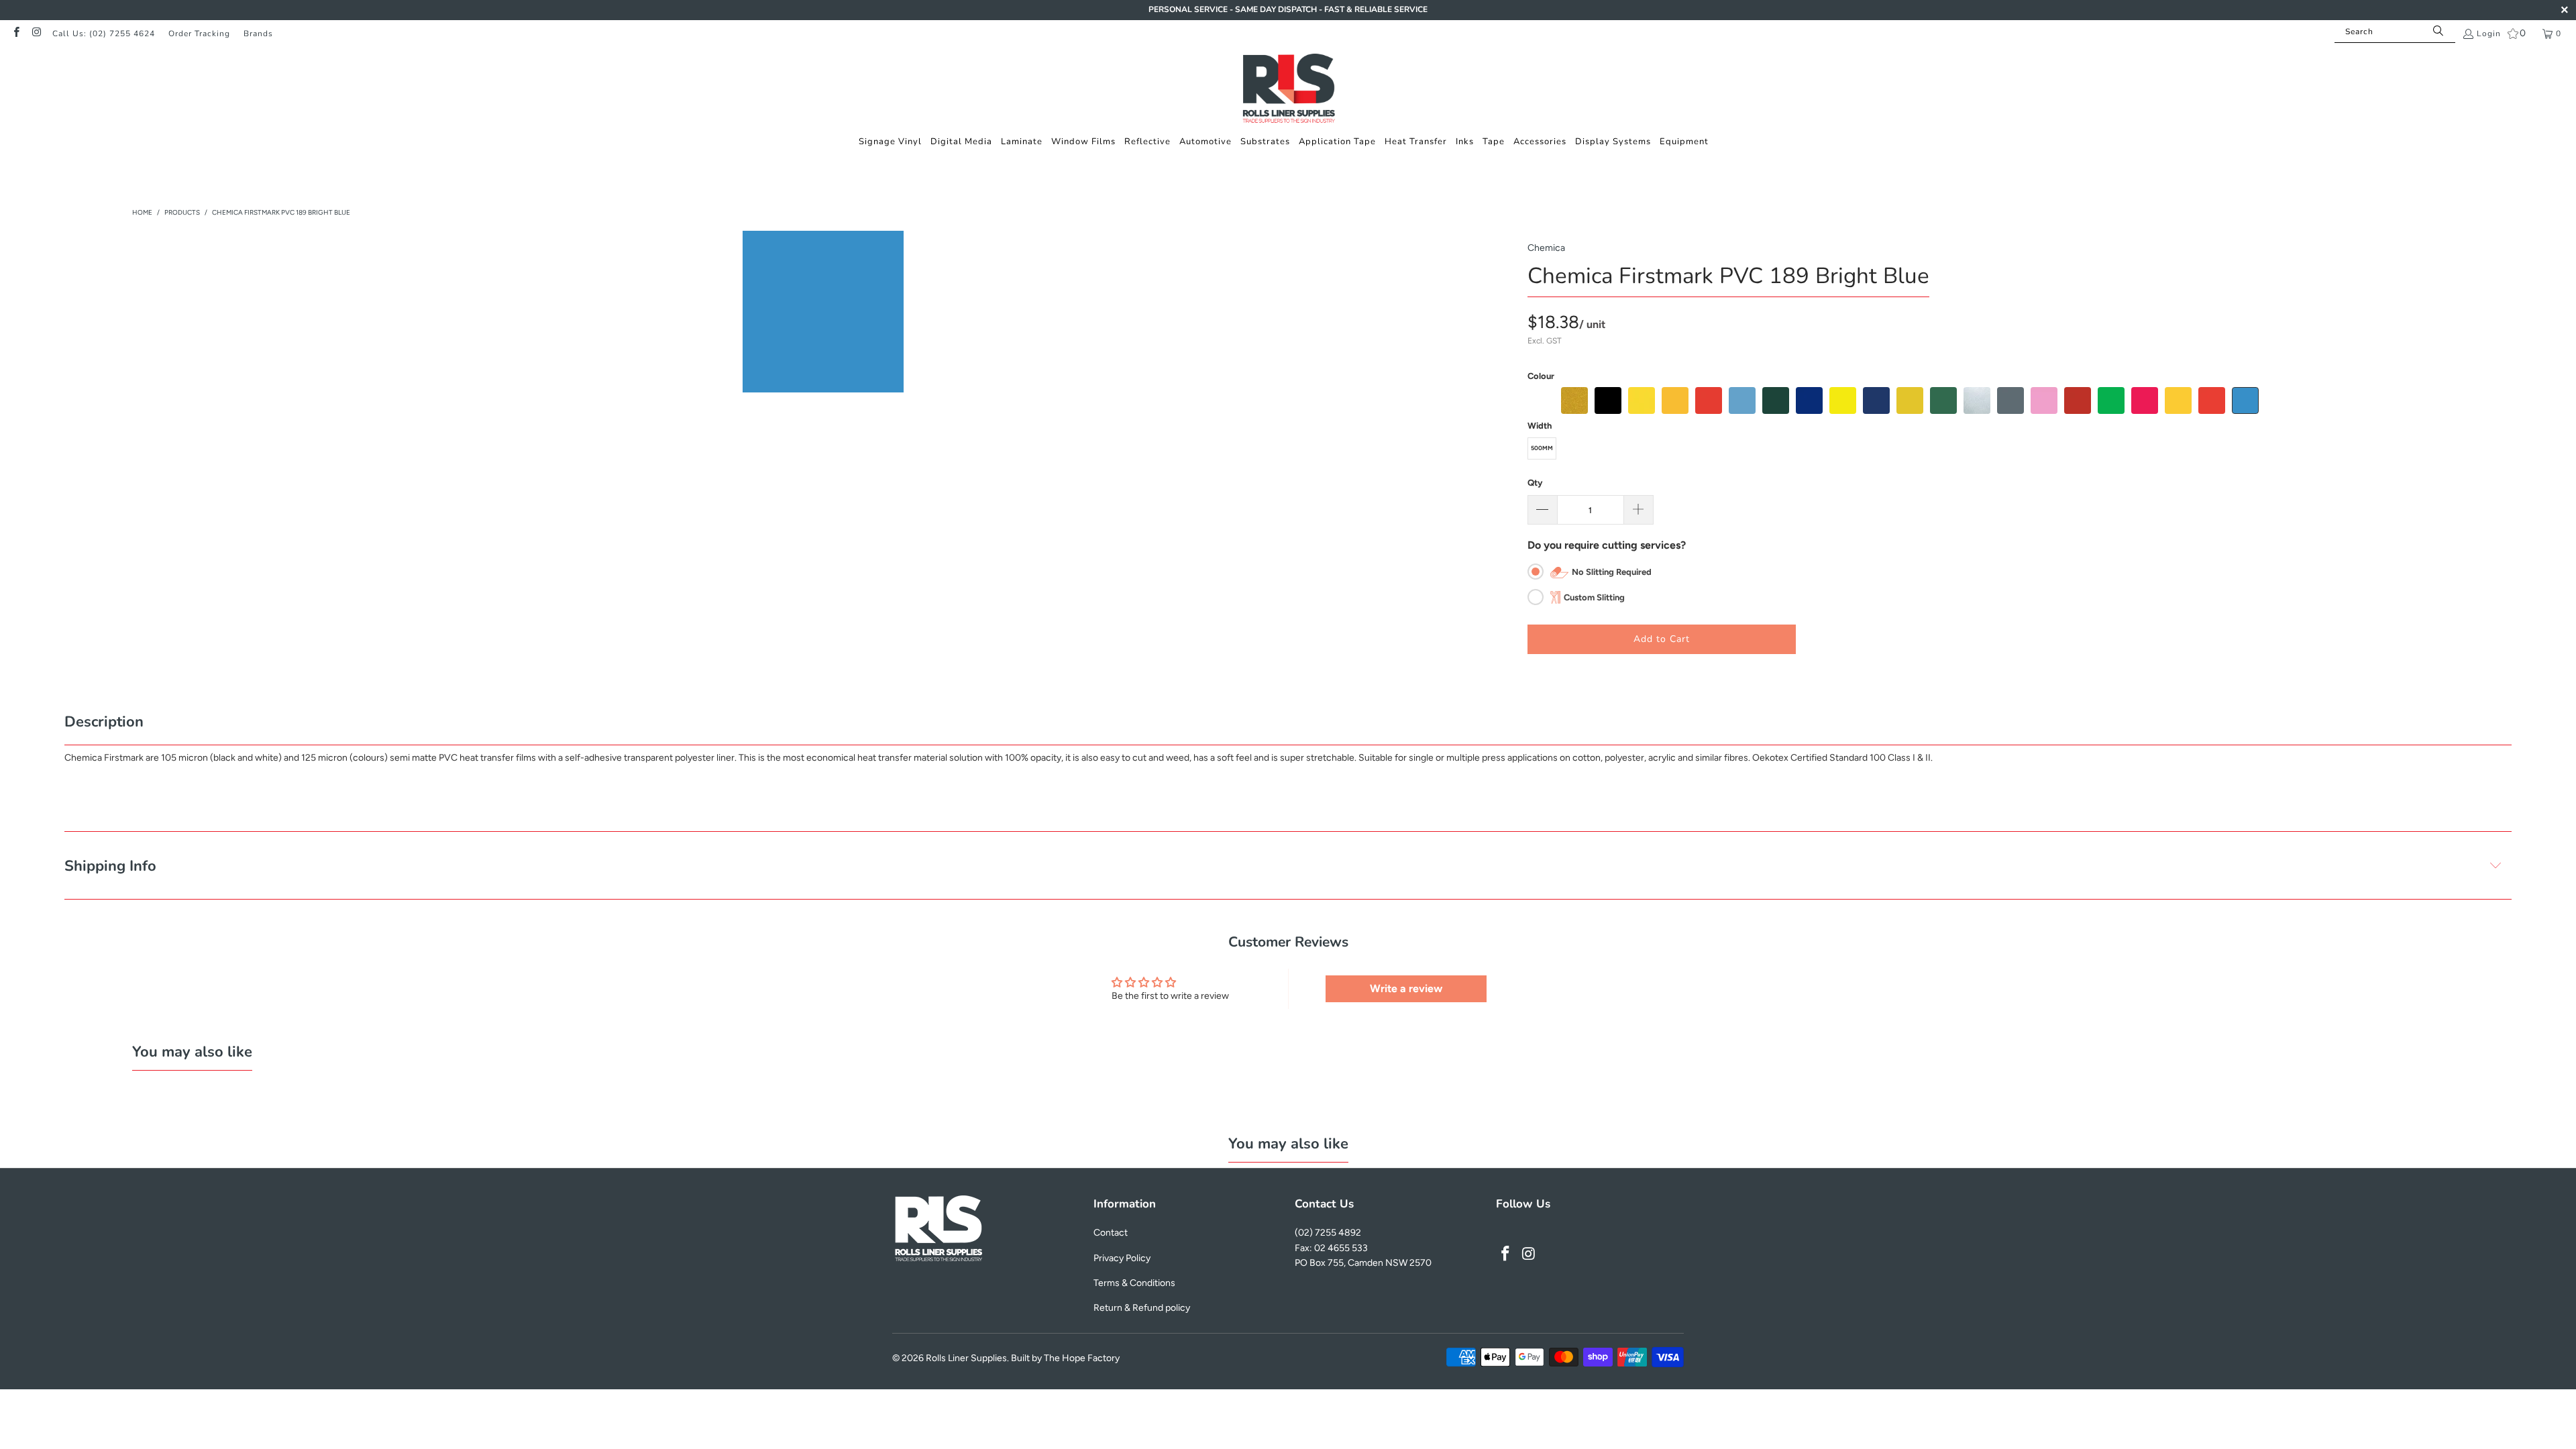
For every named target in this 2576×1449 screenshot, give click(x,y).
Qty (1535, 483)
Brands (258, 34)
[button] (890, 142)
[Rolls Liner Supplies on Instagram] (36, 34)
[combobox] (2395, 32)
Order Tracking (199, 34)
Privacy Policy (1122, 1258)
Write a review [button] (1406, 988)
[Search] (2438, 32)
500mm (1542, 448)
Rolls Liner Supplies (966, 1358)
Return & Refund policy (1142, 1308)
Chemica (1546, 248)
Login (2489, 34)
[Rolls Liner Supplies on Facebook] (16, 34)
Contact (1111, 1233)
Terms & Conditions (1134, 1283)
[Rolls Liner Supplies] (1288, 90)
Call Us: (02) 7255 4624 (104, 34)
